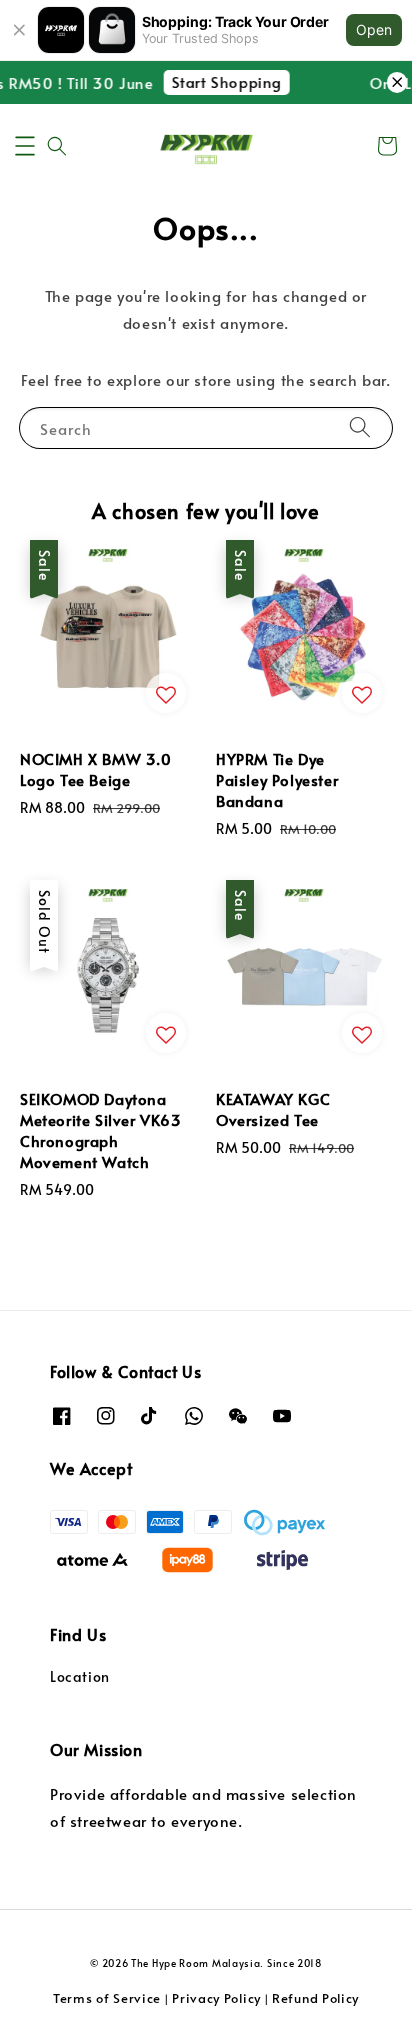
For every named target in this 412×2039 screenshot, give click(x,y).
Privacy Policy (216, 1998)
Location (80, 1676)
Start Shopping (221, 81)
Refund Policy (315, 1998)
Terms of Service (107, 1998)
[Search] (360, 427)
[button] (25, 146)
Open (374, 29)
